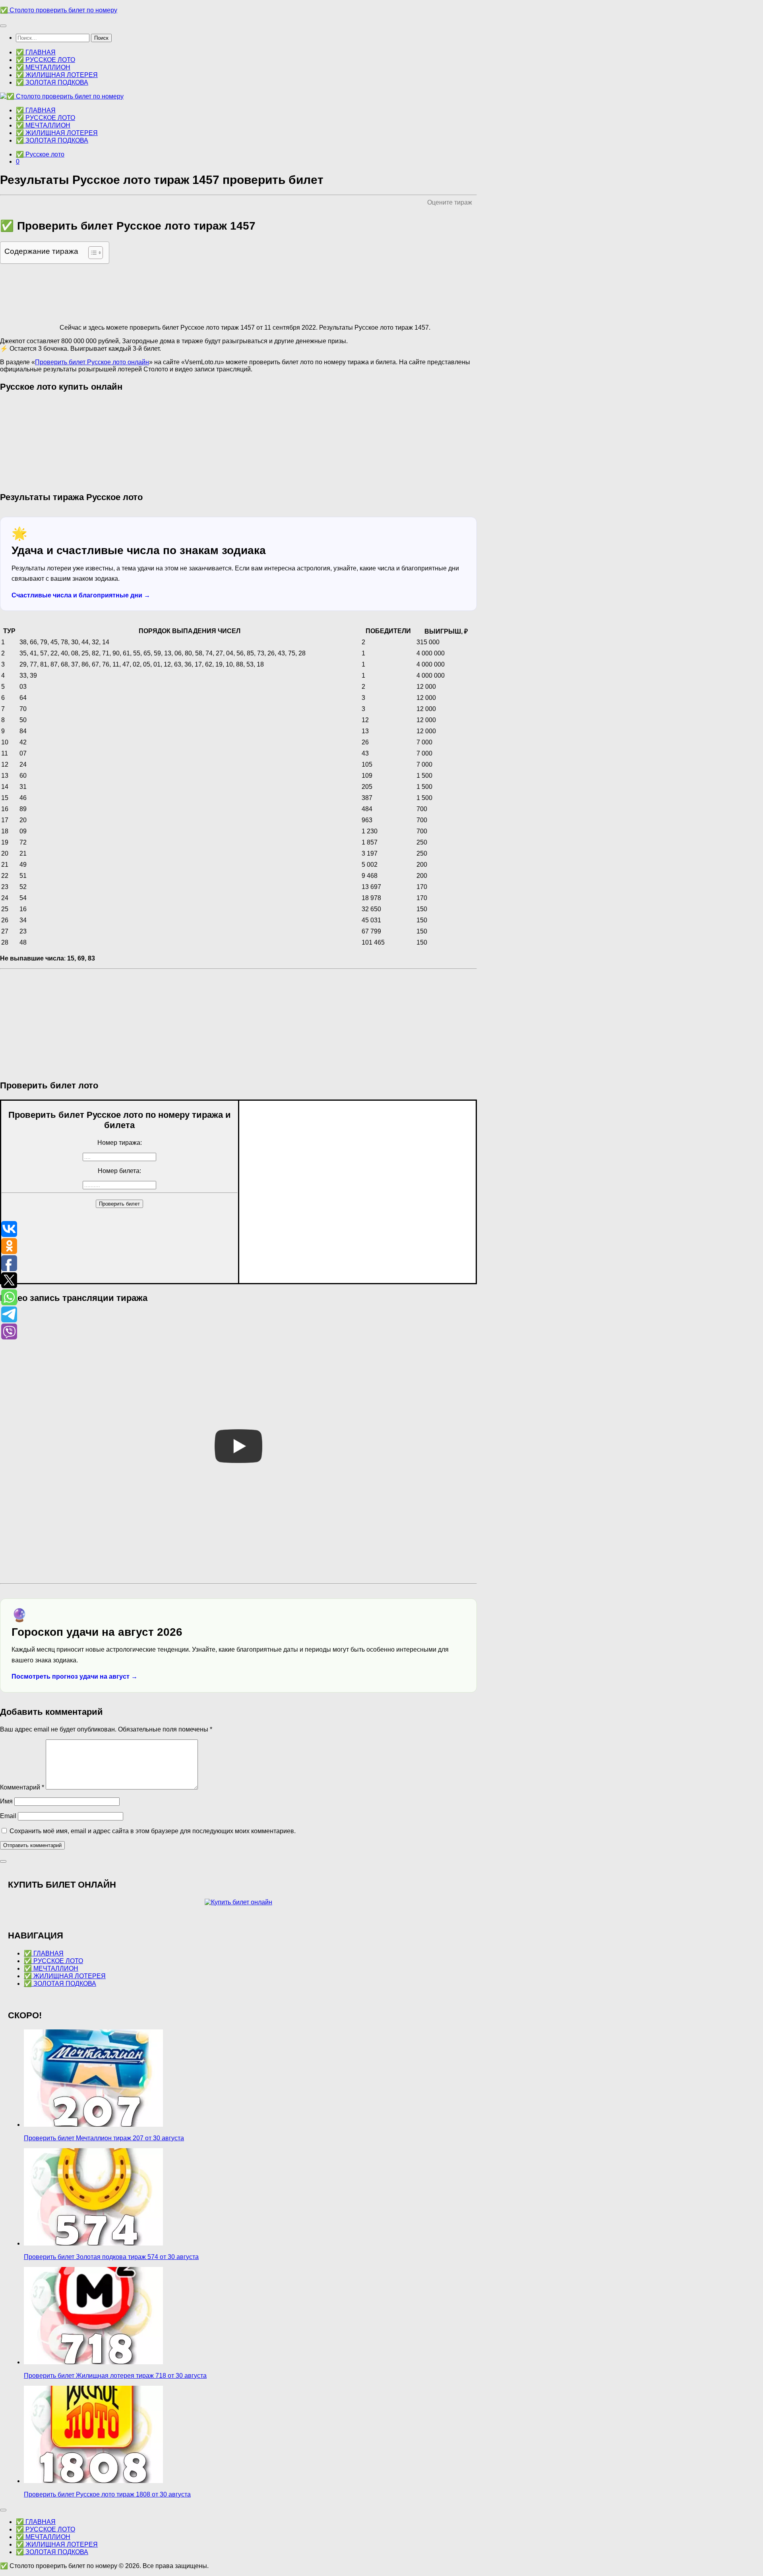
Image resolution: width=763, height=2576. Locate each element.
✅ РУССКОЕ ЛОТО (46, 60)
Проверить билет (119, 1204)
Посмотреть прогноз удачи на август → (75, 1676)
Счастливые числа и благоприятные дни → (81, 595)
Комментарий (22, 1787)
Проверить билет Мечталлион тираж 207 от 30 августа (104, 2138)
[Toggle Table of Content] (92, 253)
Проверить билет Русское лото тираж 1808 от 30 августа (107, 2494)
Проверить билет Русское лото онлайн (92, 362)
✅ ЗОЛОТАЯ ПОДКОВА (52, 82)
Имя (6, 1801)
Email (8, 1816)
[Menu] (3, 26)
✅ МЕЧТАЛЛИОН (43, 67)
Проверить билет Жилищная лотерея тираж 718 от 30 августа (115, 2376)
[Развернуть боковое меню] (3, 1861)
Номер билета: (119, 1171)
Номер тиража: (120, 1143)
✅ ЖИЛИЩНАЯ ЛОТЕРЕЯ (57, 75)
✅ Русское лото (40, 154)
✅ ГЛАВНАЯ (36, 52)
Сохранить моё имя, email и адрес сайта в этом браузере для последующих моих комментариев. (153, 1831)
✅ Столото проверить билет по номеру (59, 10)
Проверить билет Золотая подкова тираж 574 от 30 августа (111, 2257)
